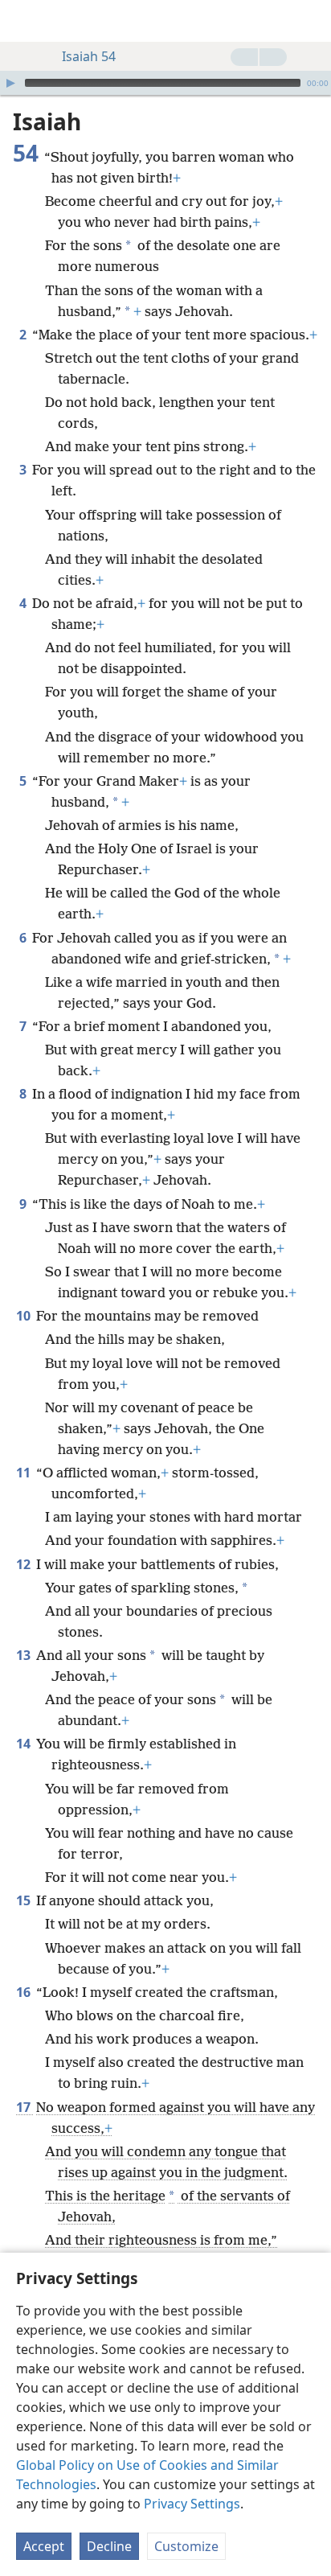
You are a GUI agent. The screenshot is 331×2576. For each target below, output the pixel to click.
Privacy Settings (192, 2504)
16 (25, 1992)
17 (25, 2107)
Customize (186, 2546)
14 (25, 1744)
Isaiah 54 (89, 56)
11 (25, 1473)
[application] (165, 83)
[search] (311, 21)
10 (25, 1316)
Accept (44, 2546)
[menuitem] (24, 21)
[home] (24, 21)
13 (25, 1655)
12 (25, 1564)
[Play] (10, 83)
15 (25, 1900)
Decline (109, 2546)
